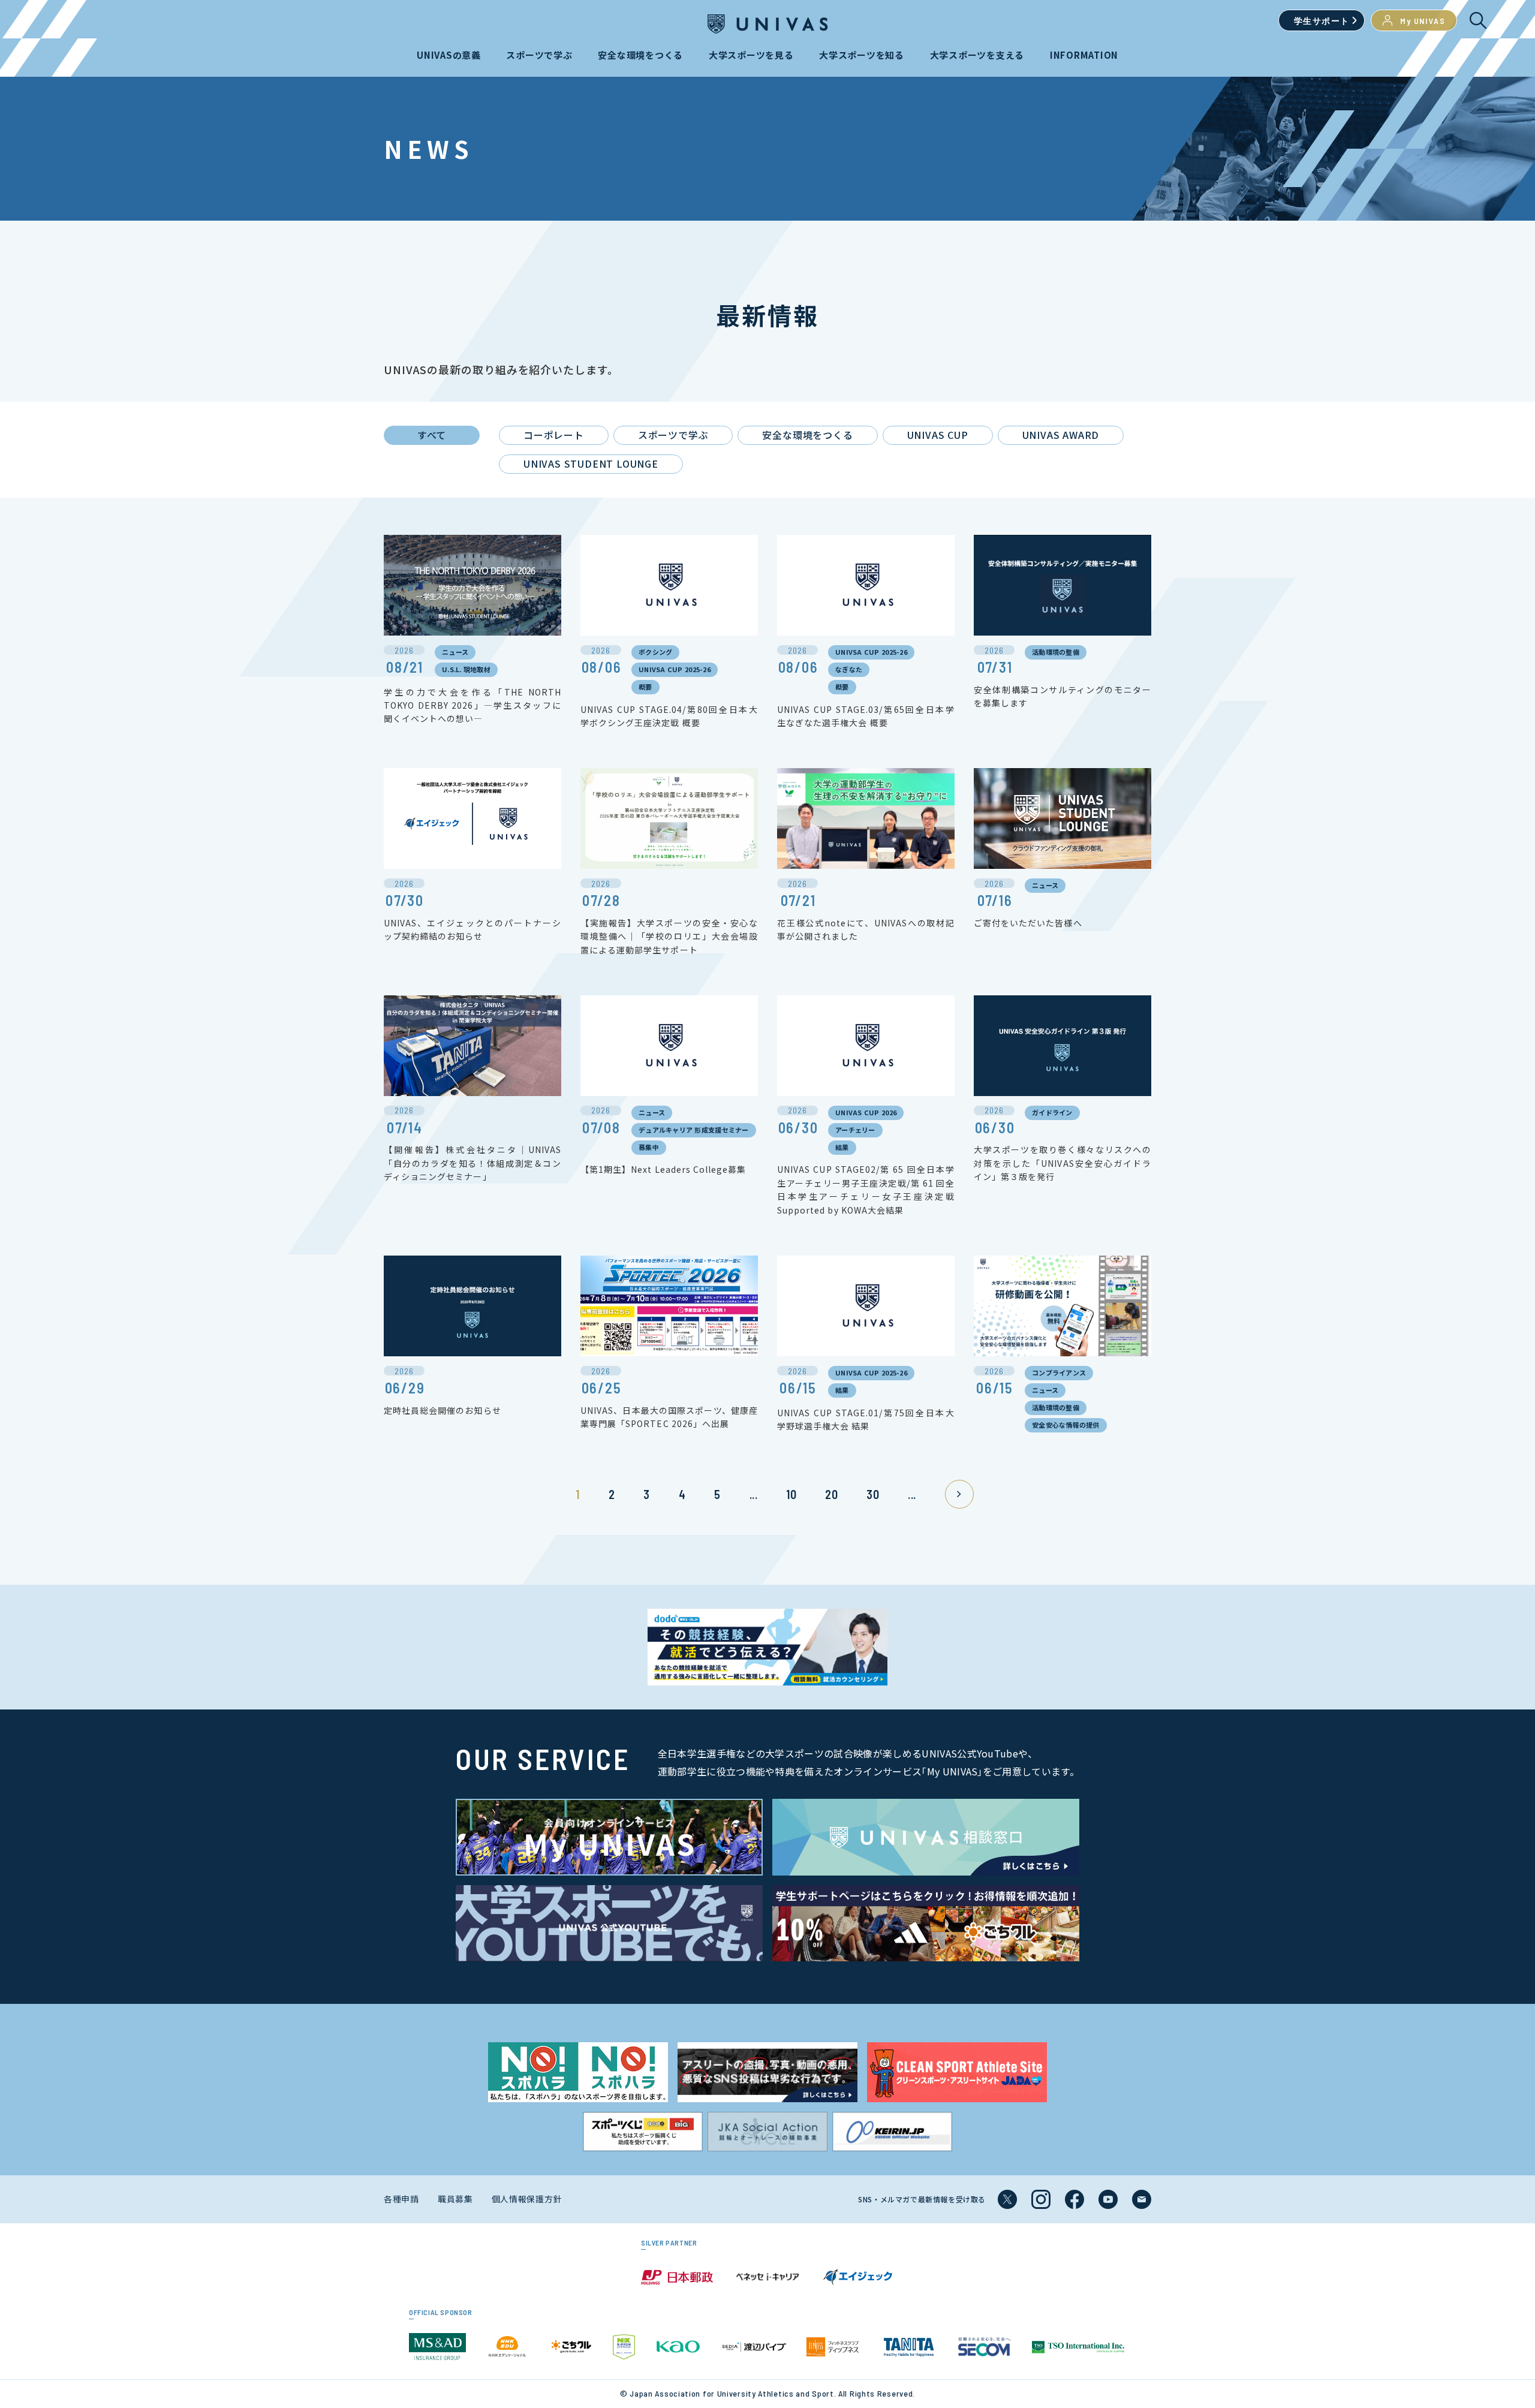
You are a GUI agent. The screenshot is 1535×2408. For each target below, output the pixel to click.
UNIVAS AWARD (1061, 435)
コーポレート (554, 435)
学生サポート (1322, 21)
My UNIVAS (1423, 21)
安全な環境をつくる (807, 435)
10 (791, 1494)
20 (831, 1494)
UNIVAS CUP (938, 435)
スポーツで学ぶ (673, 435)
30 (873, 1494)
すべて (432, 435)
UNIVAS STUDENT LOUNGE (591, 463)
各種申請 (401, 2199)
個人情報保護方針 (527, 2199)
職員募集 (455, 2199)
